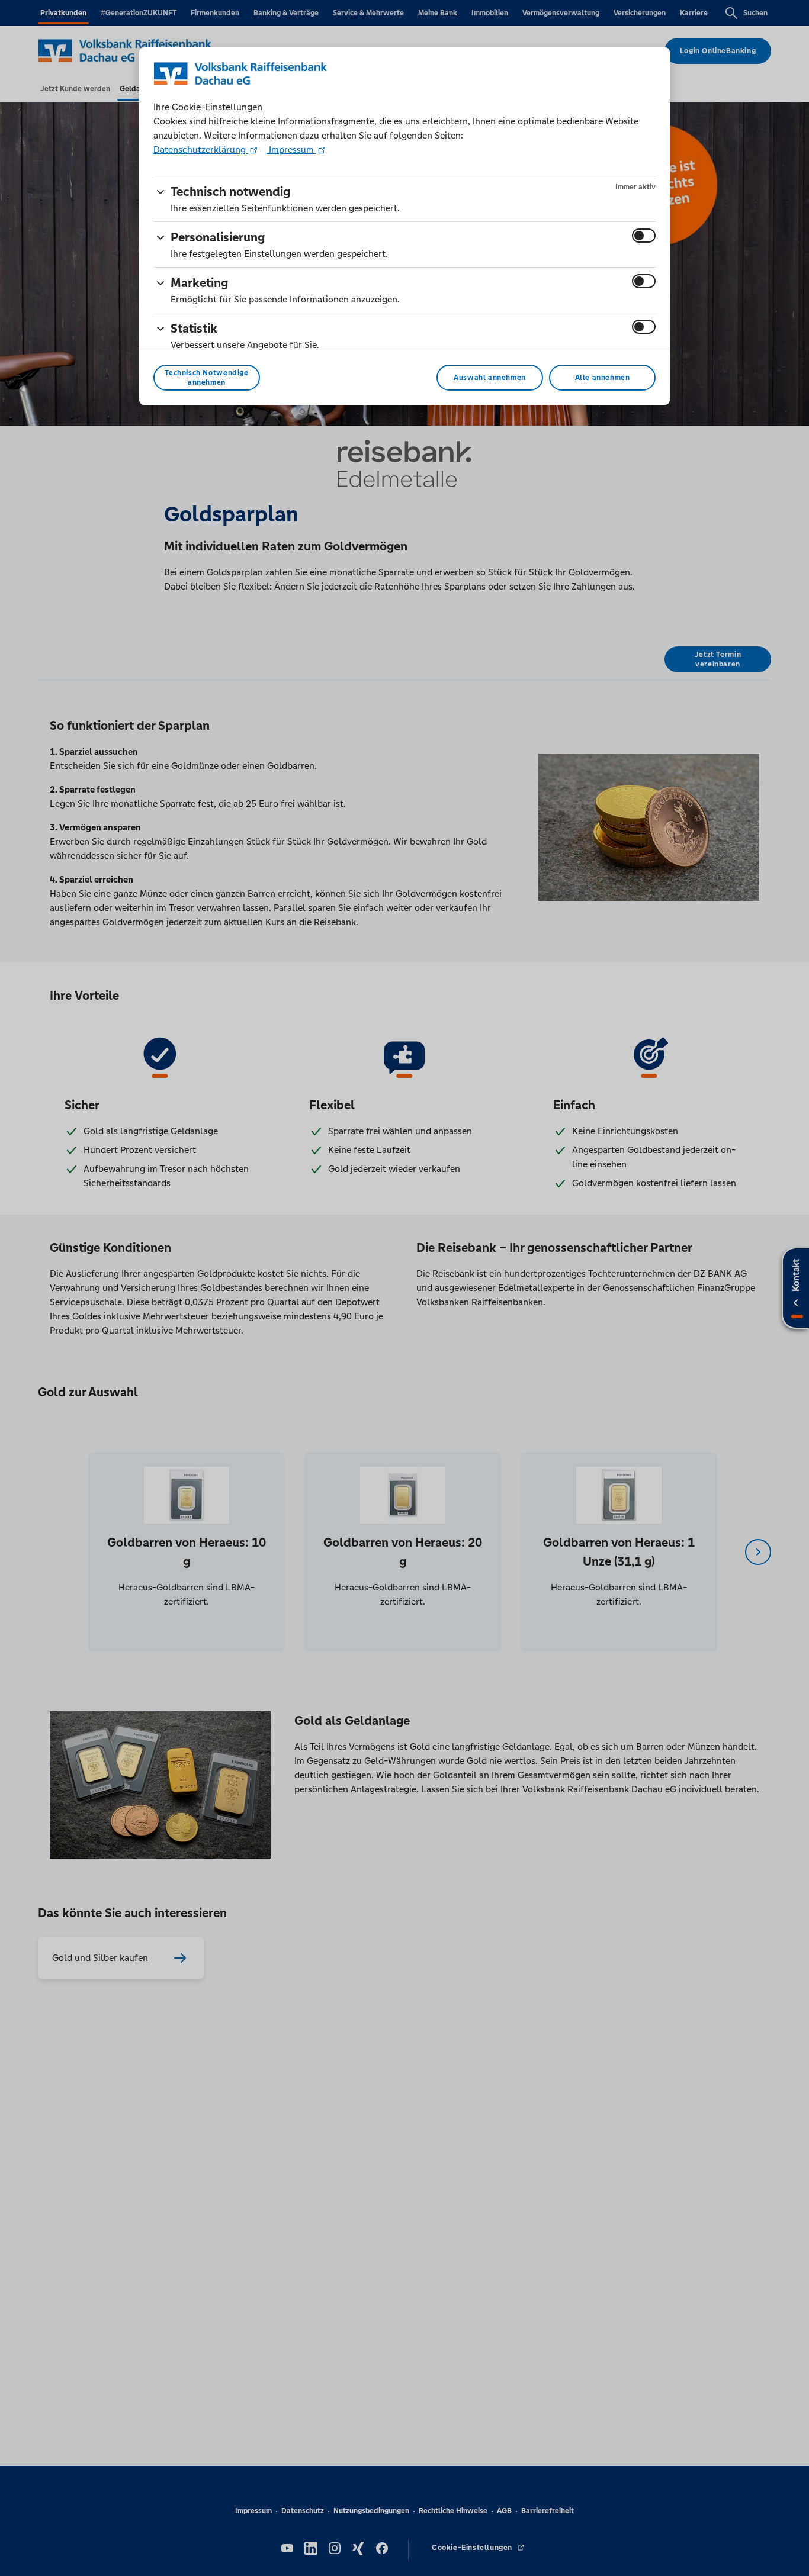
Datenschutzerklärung (201, 149)
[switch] (644, 236)
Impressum (291, 149)
